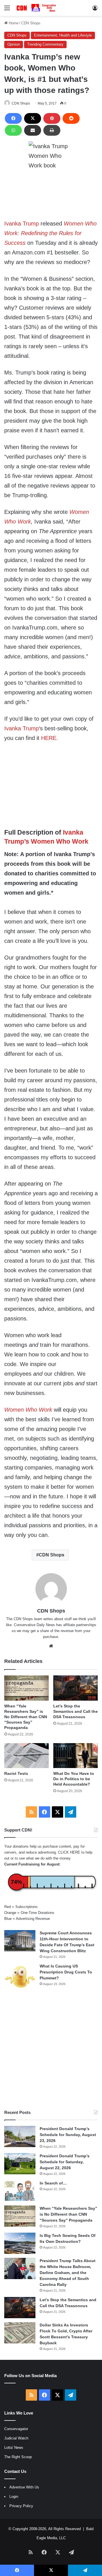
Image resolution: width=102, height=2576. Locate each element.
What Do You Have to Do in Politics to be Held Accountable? (74, 1779)
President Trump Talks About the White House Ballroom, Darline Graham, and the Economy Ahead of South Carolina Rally (68, 2273)
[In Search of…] (20, 2191)
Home (13, 23)
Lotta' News (14, 2448)
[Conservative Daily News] (37, 8)
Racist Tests (16, 1773)
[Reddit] (71, 118)
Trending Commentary (45, 44)
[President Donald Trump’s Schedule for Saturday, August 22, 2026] (20, 2164)
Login (14, 2497)
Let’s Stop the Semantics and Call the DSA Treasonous (76, 1711)
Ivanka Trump (22, 224)
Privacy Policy (21, 2506)
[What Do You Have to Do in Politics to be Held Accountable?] (76, 1756)
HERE (49, 738)
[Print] (52, 130)
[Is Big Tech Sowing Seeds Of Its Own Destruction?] (20, 2243)
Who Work (18, 522)
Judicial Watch (16, 2438)
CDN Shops (31, 23)
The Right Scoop (18, 2457)
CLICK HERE (69, 1852)
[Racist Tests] (26, 1756)
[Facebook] (13, 118)
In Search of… (53, 2183)
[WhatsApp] (13, 130)
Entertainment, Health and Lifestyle (63, 35)
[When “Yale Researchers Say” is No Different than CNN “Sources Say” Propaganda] (26, 1688)
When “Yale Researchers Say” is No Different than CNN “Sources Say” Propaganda (26, 1717)
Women (79, 512)
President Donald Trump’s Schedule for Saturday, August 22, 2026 (65, 2162)
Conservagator (16, 2429)
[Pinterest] (52, 118)
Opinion (14, 44)
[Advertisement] (51, 2050)
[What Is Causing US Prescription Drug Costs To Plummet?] (20, 1977)
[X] (33, 118)
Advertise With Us (24, 2487)
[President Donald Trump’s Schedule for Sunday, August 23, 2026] (20, 2136)
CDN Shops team (28, 1619)
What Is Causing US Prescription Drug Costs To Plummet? (66, 1972)
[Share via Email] (33, 130)
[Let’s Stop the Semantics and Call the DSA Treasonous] (76, 1688)
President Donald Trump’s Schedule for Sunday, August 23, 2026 (68, 2135)
